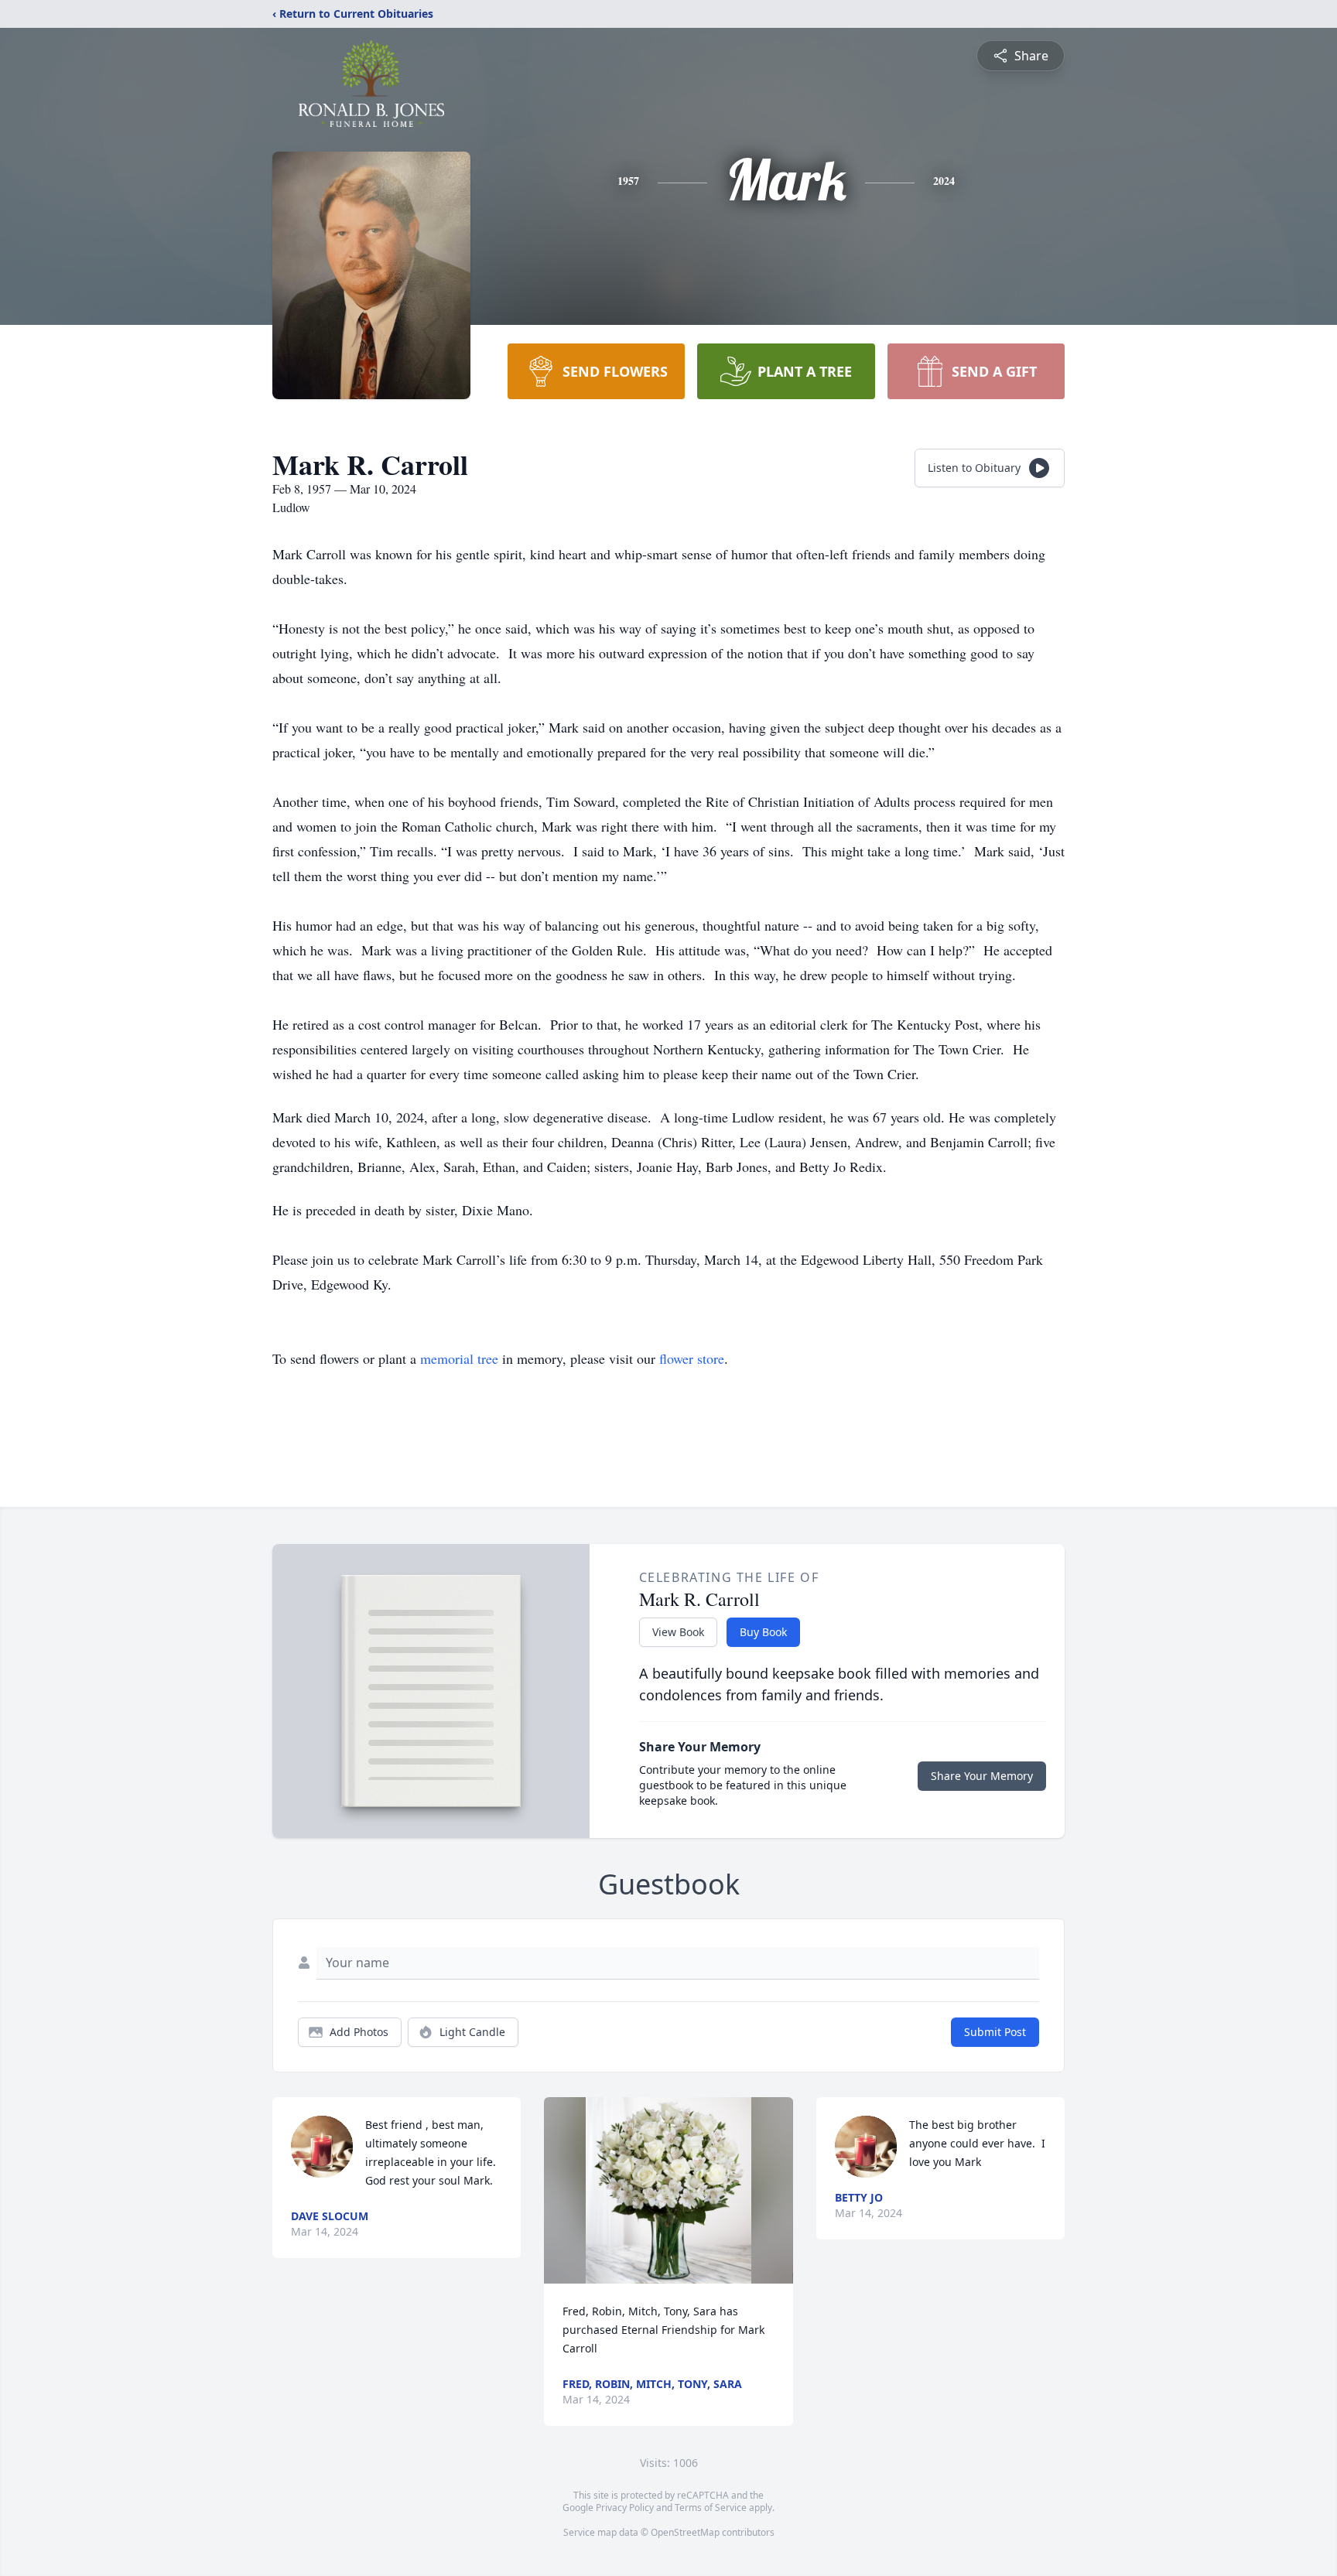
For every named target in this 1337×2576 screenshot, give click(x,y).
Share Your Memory (982, 1776)
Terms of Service (711, 2508)
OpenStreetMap (685, 2532)
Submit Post (995, 2032)
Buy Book (763, 1632)
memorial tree (459, 1358)
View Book (678, 1632)
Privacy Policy (625, 2508)
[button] (668, 2190)
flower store (692, 1358)
